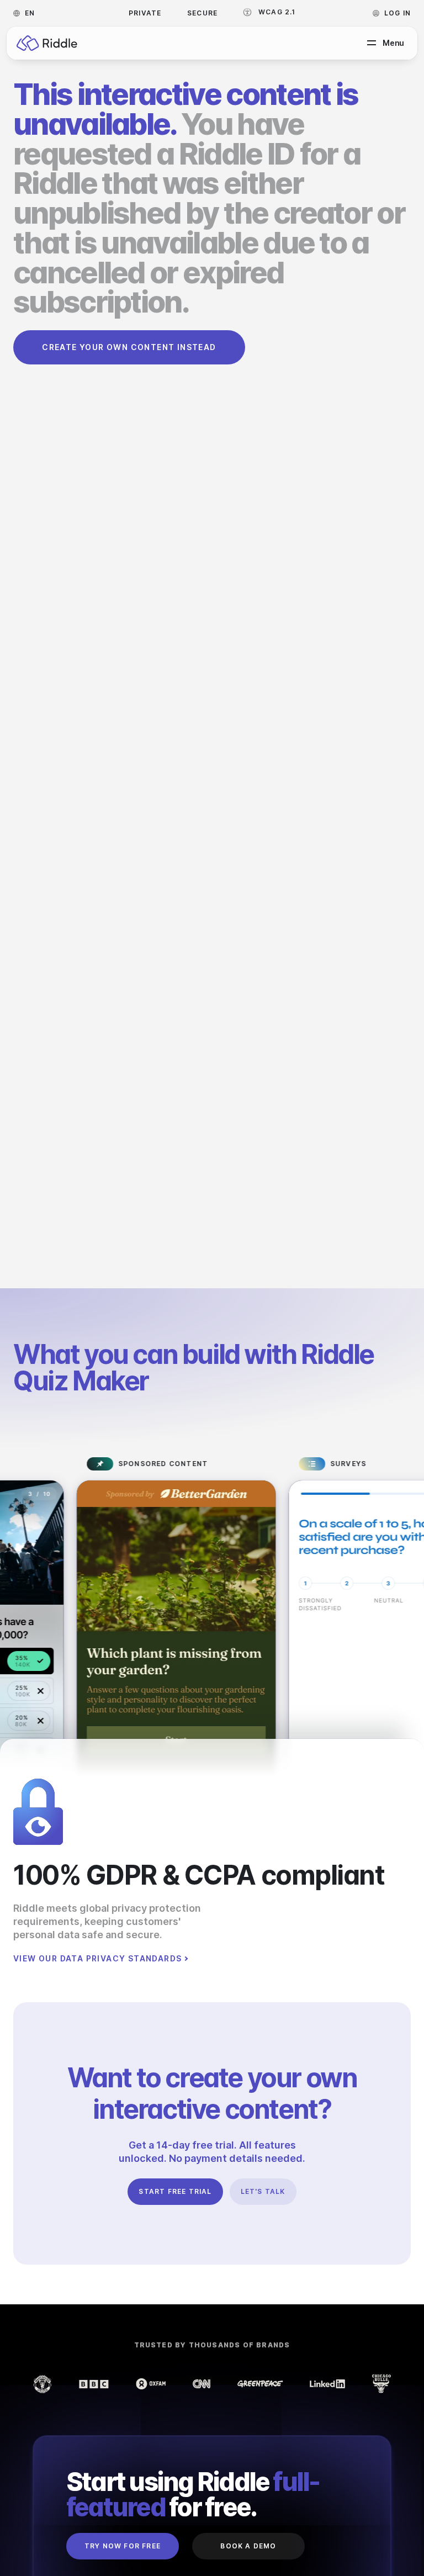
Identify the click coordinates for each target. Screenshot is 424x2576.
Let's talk (263, 2191)
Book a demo (248, 2546)
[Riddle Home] (47, 43)
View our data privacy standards (97, 1959)
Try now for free (123, 2546)
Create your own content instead (129, 347)
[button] (27, 13)
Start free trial (175, 2191)
